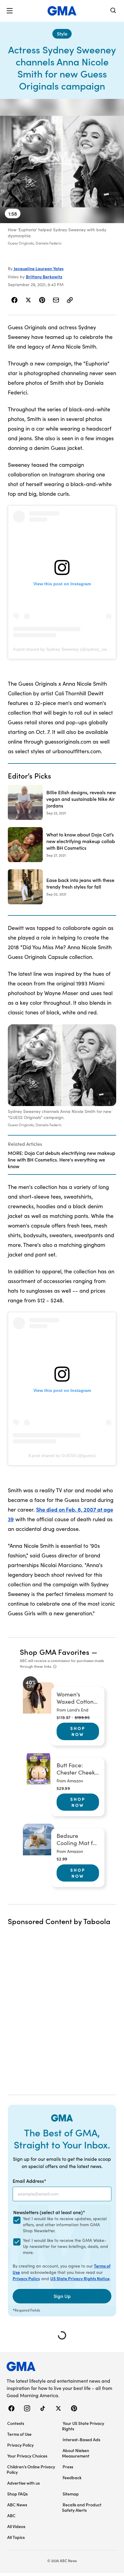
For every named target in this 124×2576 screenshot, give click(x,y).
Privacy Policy (26, 2278)
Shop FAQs (17, 2494)
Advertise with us (23, 2483)
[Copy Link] (70, 300)
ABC (11, 2515)
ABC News (17, 2505)
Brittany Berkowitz (44, 277)
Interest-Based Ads (81, 2439)
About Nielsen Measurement (76, 2453)
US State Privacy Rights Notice (80, 2278)
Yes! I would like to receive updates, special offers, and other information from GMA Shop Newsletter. (65, 2225)
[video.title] (62, 161)
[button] (10, 11)
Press (68, 2467)
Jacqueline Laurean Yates (39, 268)
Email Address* (29, 2181)
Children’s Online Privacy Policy (31, 2469)
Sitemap (71, 2494)
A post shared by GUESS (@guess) (62, 1456)
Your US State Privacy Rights (83, 2426)
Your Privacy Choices (27, 2456)
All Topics (16, 2537)
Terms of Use (19, 2434)
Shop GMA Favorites (55, 1652)
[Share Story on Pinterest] (42, 300)
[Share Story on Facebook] (15, 300)
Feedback (72, 2477)
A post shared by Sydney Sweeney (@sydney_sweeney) (67, 649)
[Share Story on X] (28, 300)
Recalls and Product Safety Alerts (82, 2507)
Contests (16, 2423)
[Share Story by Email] (56, 300)
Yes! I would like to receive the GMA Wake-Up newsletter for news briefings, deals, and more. (65, 2246)
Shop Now (78, 1731)
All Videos (16, 2526)
